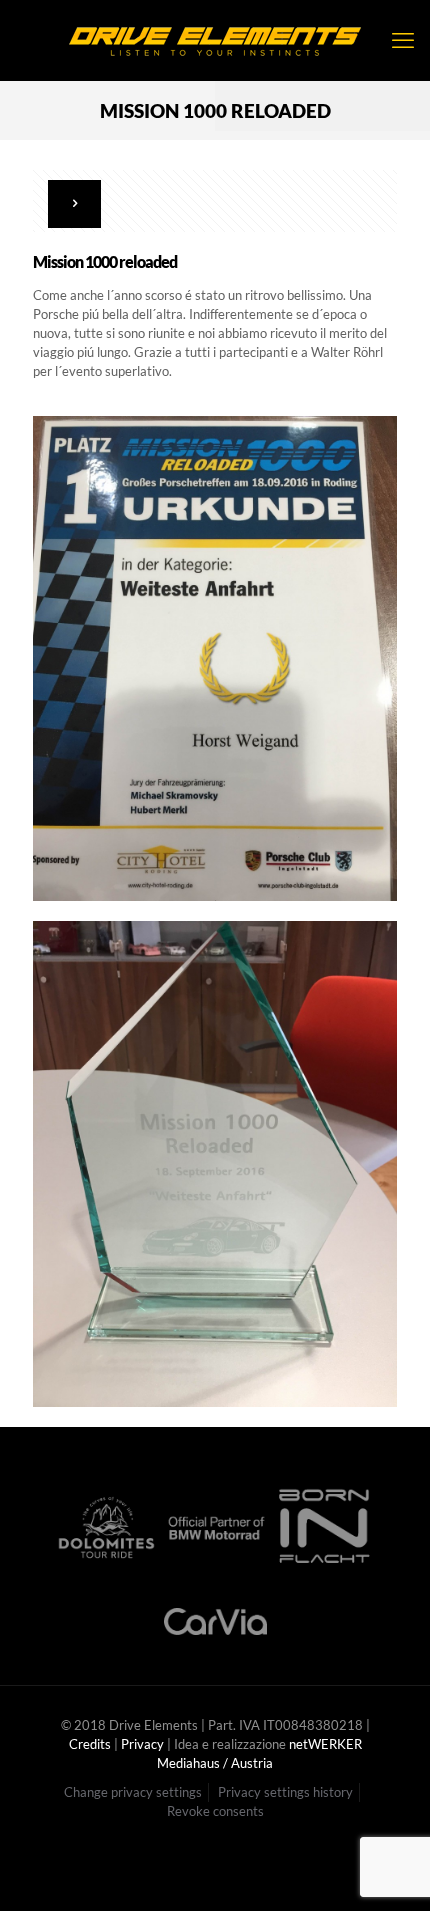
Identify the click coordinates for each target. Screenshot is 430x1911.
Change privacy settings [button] (133, 1792)
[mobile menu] (403, 40)
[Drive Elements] (215, 40)
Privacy (142, 1744)
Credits (90, 1744)
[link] (215, 659)
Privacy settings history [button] (285, 1792)
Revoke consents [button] (215, 1811)
